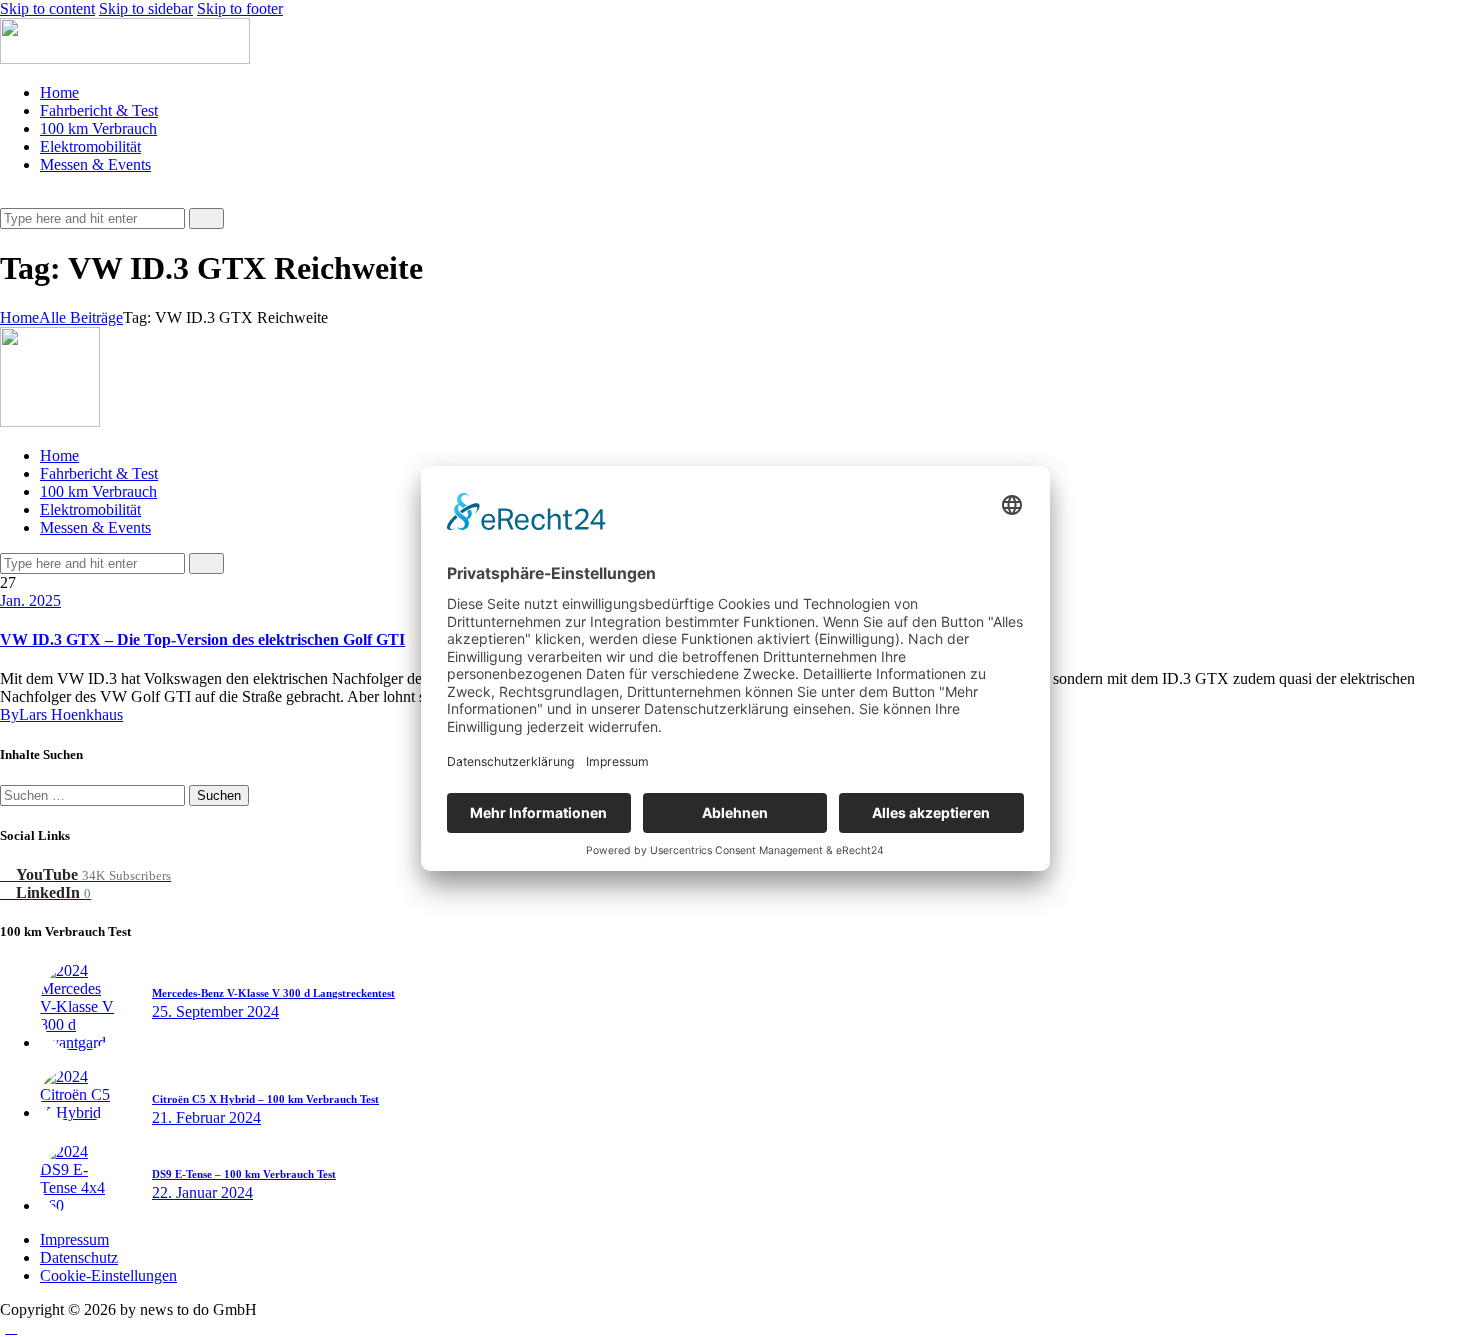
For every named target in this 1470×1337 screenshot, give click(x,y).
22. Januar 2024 (202, 1192)
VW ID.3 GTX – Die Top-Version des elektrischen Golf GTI (202, 639)
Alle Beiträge (81, 317)
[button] (11, 198)
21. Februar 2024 (206, 1117)
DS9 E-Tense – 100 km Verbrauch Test (244, 1174)
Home (19, 317)
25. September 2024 (215, 1011)
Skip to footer (240, 8)
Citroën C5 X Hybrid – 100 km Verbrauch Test (265, 1099)
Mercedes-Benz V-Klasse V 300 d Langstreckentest (273, 993)
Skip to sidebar (146, 8)
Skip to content (47, 8)
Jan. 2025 (30, 600)
